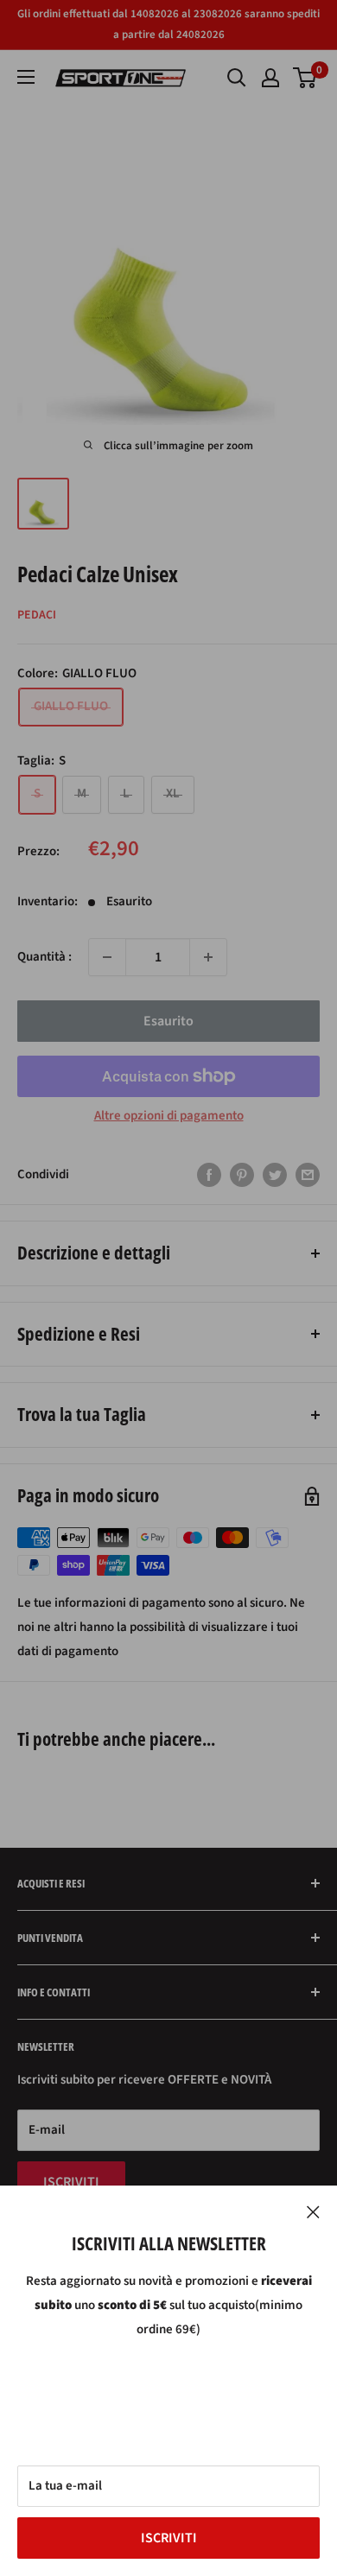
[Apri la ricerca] (237, 78)
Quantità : (45, 957)
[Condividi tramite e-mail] (308, 1175)
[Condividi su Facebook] (209, 1175)
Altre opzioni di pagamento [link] (169, 1116)
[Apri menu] (26, 77)
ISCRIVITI (169, 2538)
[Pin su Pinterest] (242, 1175)
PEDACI (37, 615)
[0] (305, 78)
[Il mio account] (270, 78)
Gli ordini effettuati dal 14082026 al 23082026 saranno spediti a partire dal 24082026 (168, 24)
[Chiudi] (313, 2211)
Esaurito (168, 1021)
